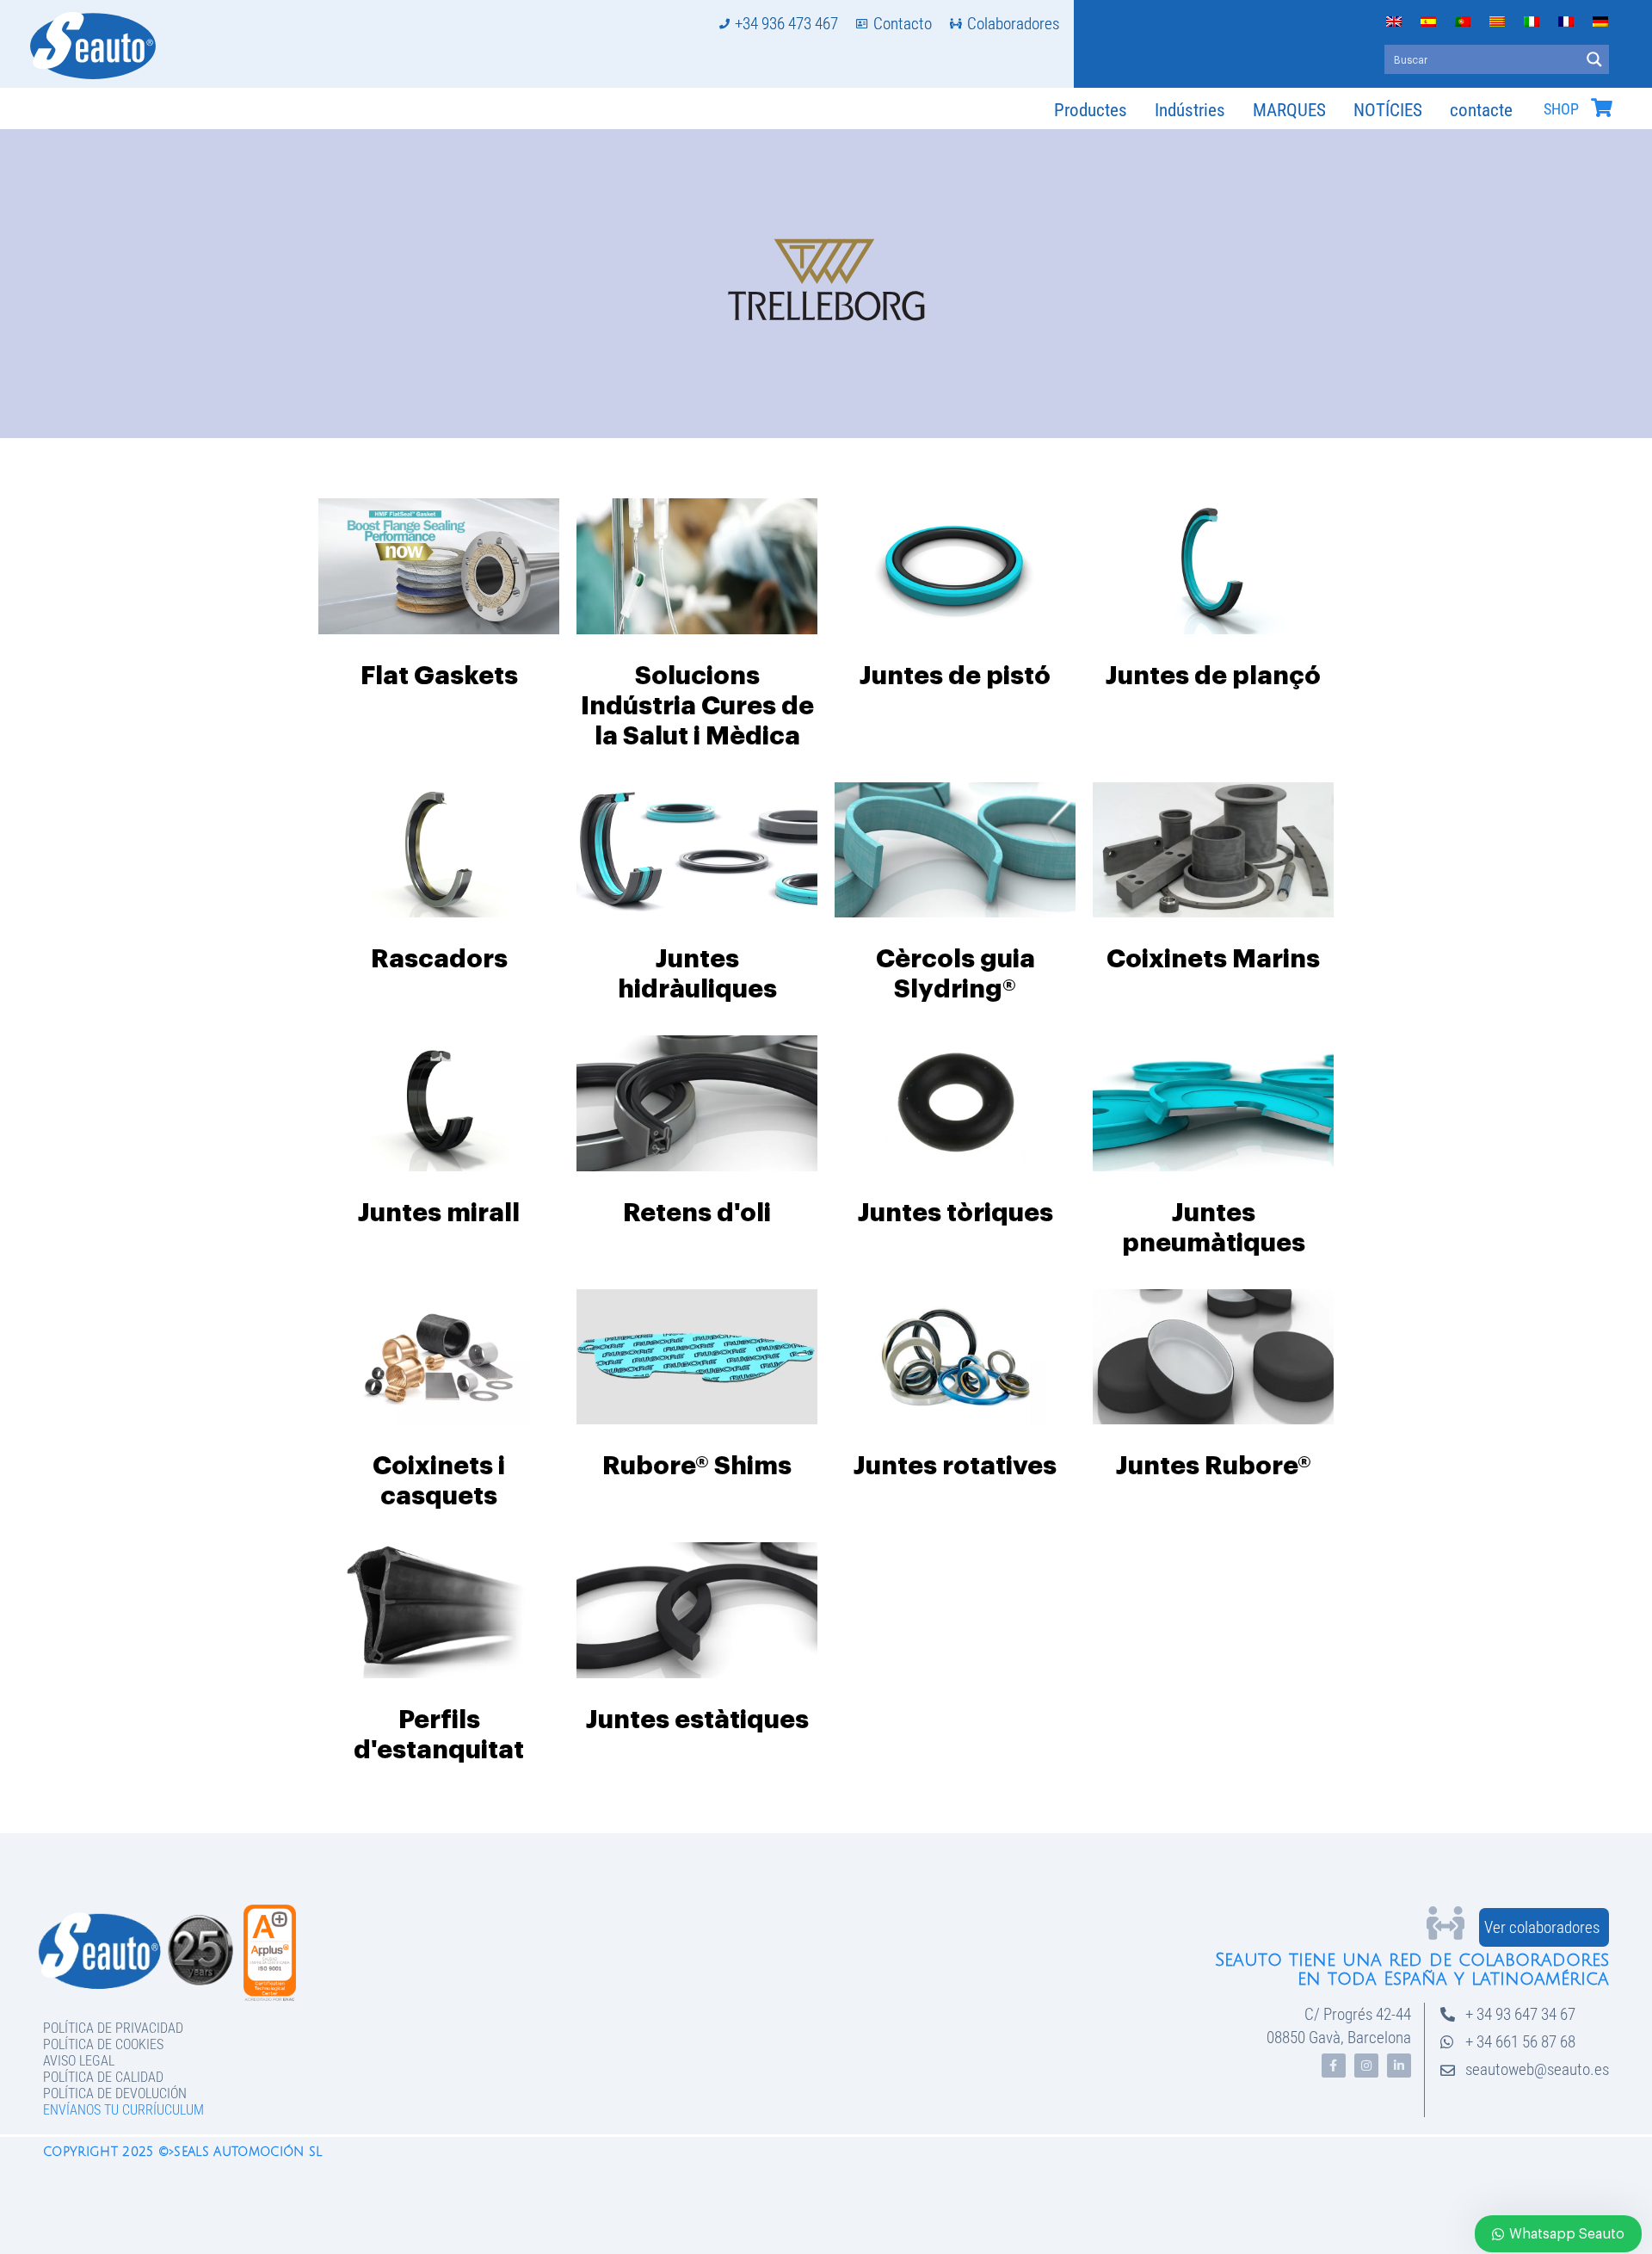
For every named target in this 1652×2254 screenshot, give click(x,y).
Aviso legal (79, 2061)
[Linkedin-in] (1399, 2066)
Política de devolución (115, 2093)
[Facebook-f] (1334, 2066)
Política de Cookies (103, 2044)
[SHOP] (1601, 108)
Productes (1091, 110)
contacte (1481, 110)
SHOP (1561, 109)
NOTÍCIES (1388, 110)
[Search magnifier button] (1594, 59)
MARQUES (1289, 110)
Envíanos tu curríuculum (123, 2110)
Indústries (1190, 110)
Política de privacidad (113, 2028)
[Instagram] (1366, 2066)
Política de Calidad (103, 2077)
